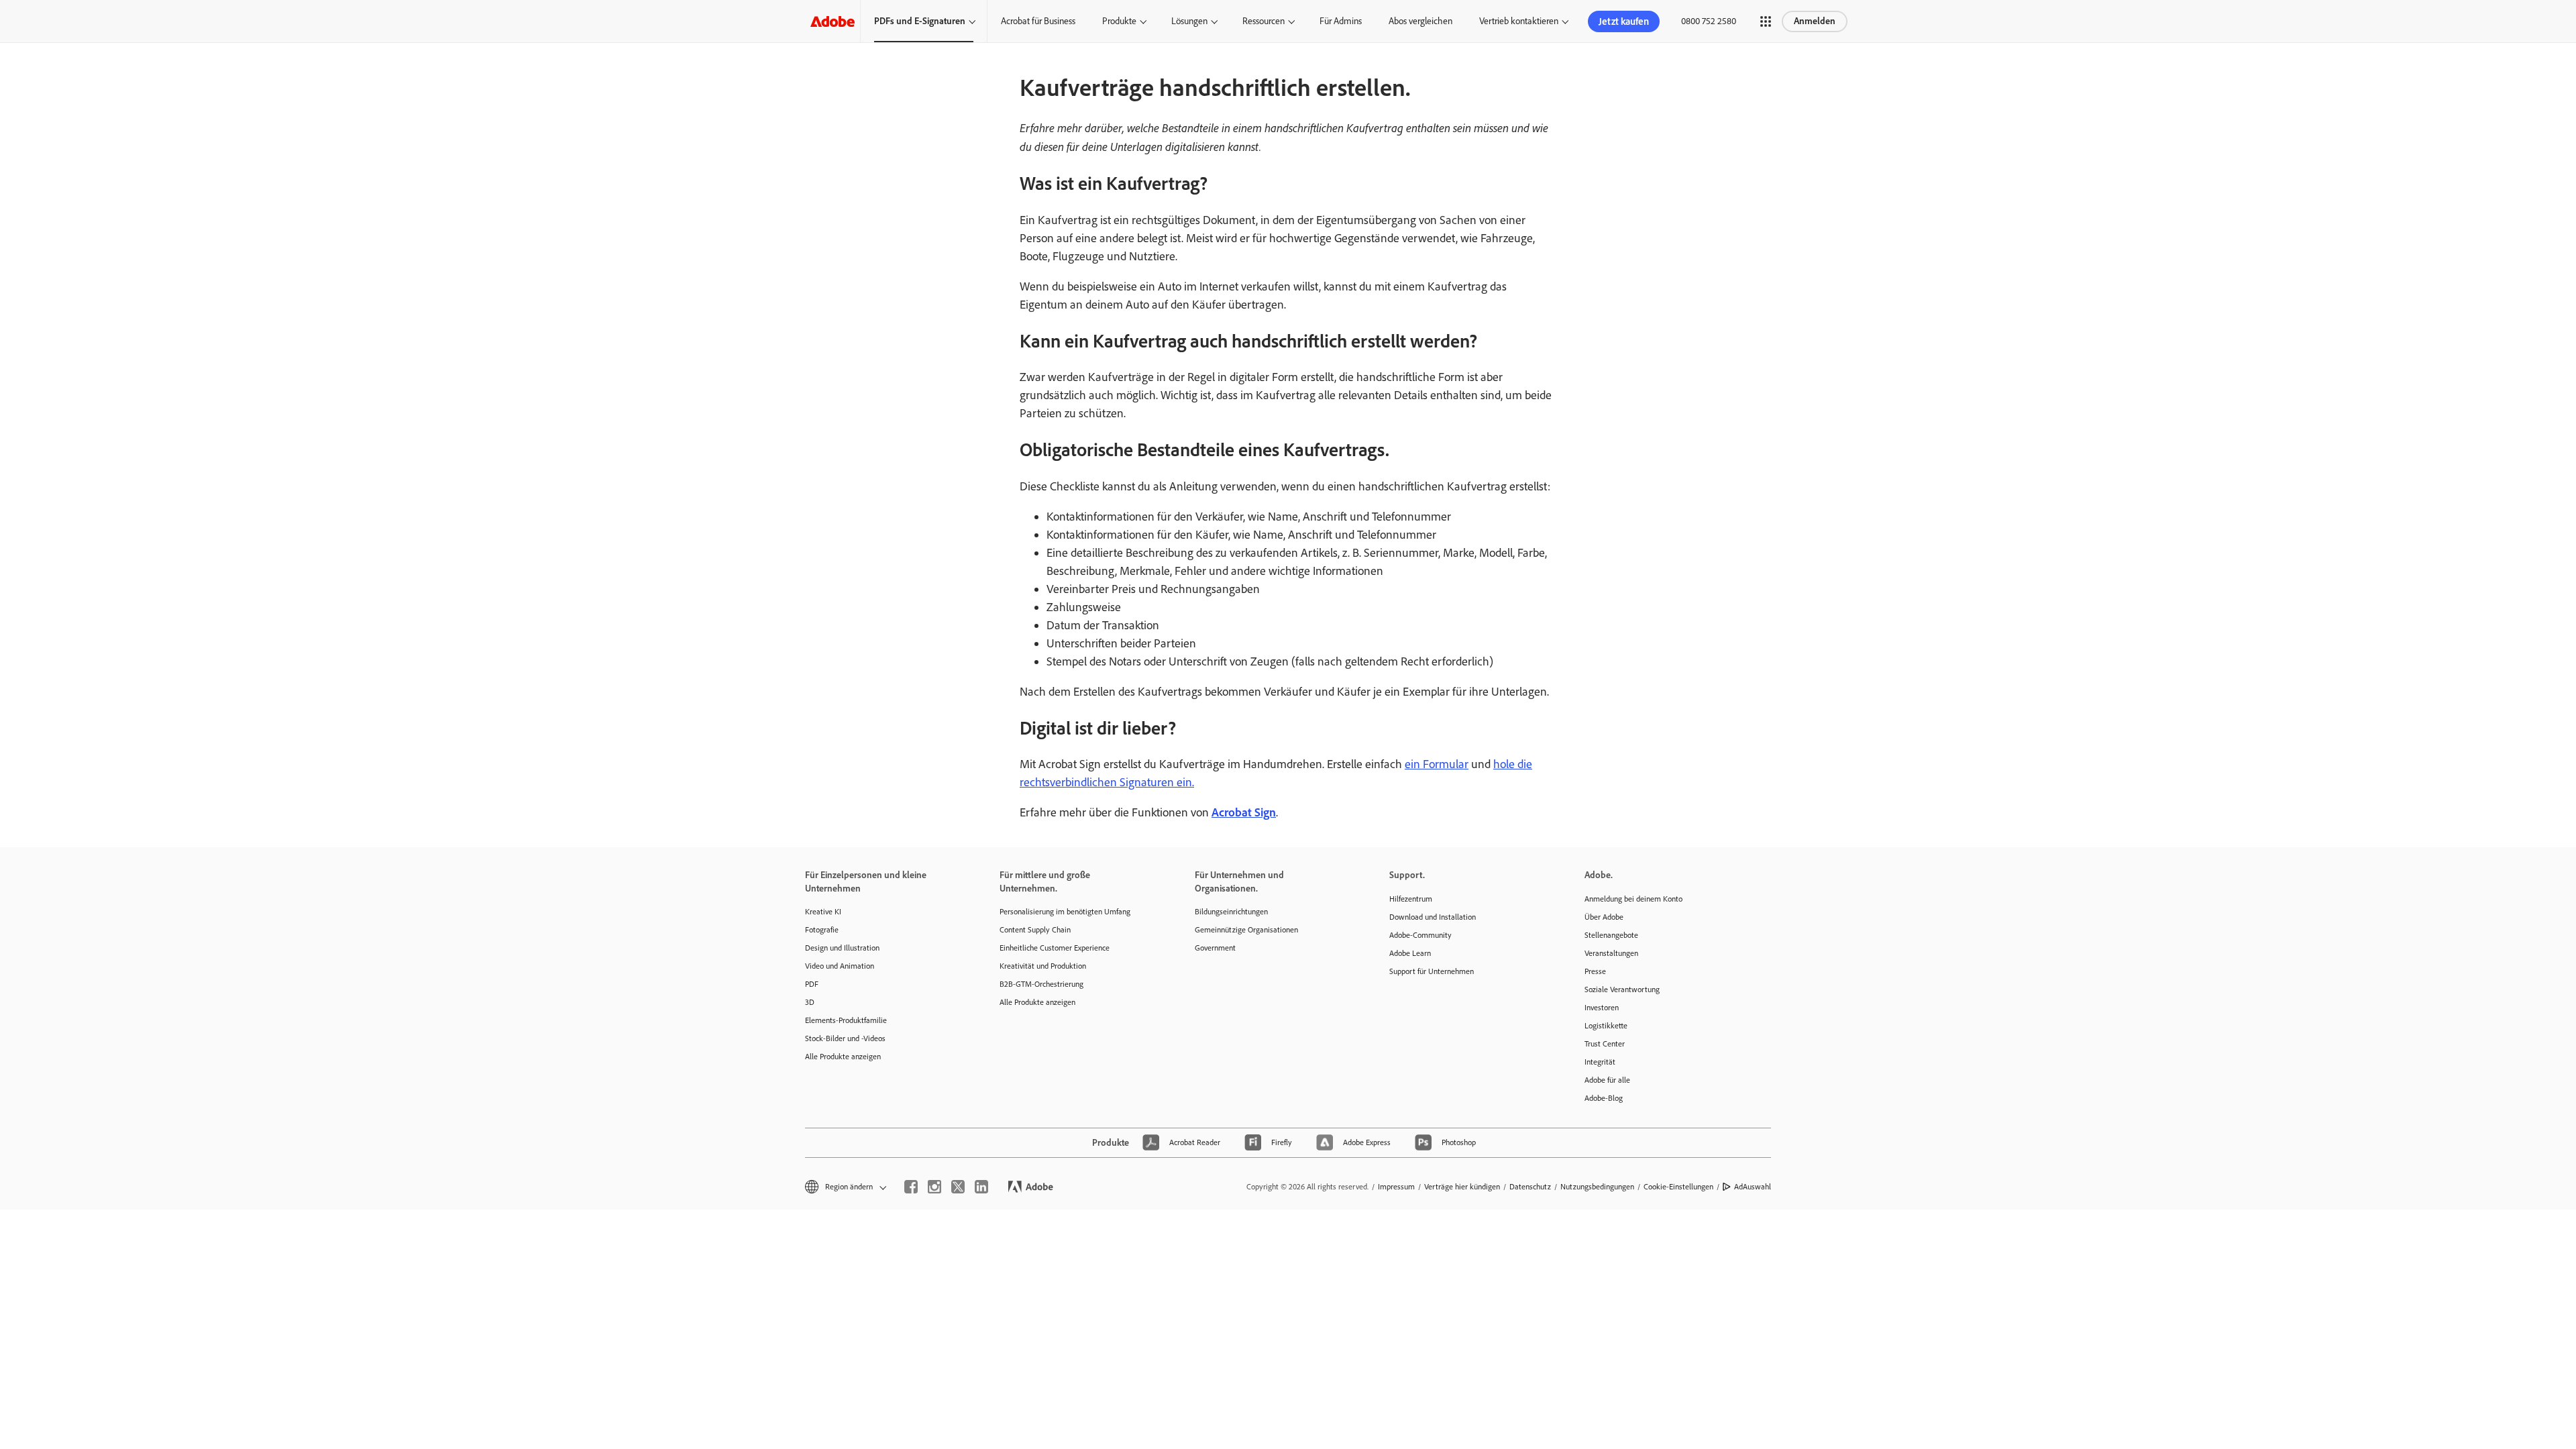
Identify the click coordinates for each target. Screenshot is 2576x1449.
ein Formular (1437, 764)
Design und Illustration (842, 948)
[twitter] (958, 1187)
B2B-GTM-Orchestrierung (1041, 984)
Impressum (1396, 1187)
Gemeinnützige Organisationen (1246, 930)
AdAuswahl (1753, 1187)
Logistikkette (1606, 1026)
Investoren (1602, 1008)
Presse (1595, 971)
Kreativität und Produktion (1043, 966)
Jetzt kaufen (1624, 21)
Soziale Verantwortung (1622, 989)
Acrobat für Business (1038, 21)
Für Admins (1341, 21)
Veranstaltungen (1611, 953)
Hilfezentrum (1411, 899)
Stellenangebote (1611, 935)
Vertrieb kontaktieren (1519, 21)
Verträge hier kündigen (1462, 1187)
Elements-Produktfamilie (846, 1020)
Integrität (1600, 1062)
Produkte (1119, 21)
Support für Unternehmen (1432, 971)
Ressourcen (1264, 21)
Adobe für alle (1607, 1080)
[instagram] (934, 1187)
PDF (812, 984)
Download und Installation (1433, 917)
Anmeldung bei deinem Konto (1633, 899)
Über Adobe (1604, 917)
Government (1215, 948)
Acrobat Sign (1244, 812)
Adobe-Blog (1604, 1098)
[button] (1766, 21)
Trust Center (1605, 1044)
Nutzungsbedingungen (1597, 1187)
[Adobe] (833, 21)
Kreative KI (823, 912)
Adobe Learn (1410, 953)
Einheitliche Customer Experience (1055, 948)
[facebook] (911, 1187)
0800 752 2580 (1709, 21)
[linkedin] (981, 1187)
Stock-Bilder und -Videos (845, 1038)
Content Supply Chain (1035, 930)
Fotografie (822, 930)
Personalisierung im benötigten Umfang (1065, 912)
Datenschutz (1530, 1187)
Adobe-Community (1420, 935)
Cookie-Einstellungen (1678, 1187)
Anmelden (1815, 21)
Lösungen (1189, 21)
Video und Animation (840, 966)
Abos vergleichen (1420, 21)
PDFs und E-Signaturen (920, 21)
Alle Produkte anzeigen (843, 1057)
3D (810, 1002)
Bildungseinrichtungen (1231, 912)
